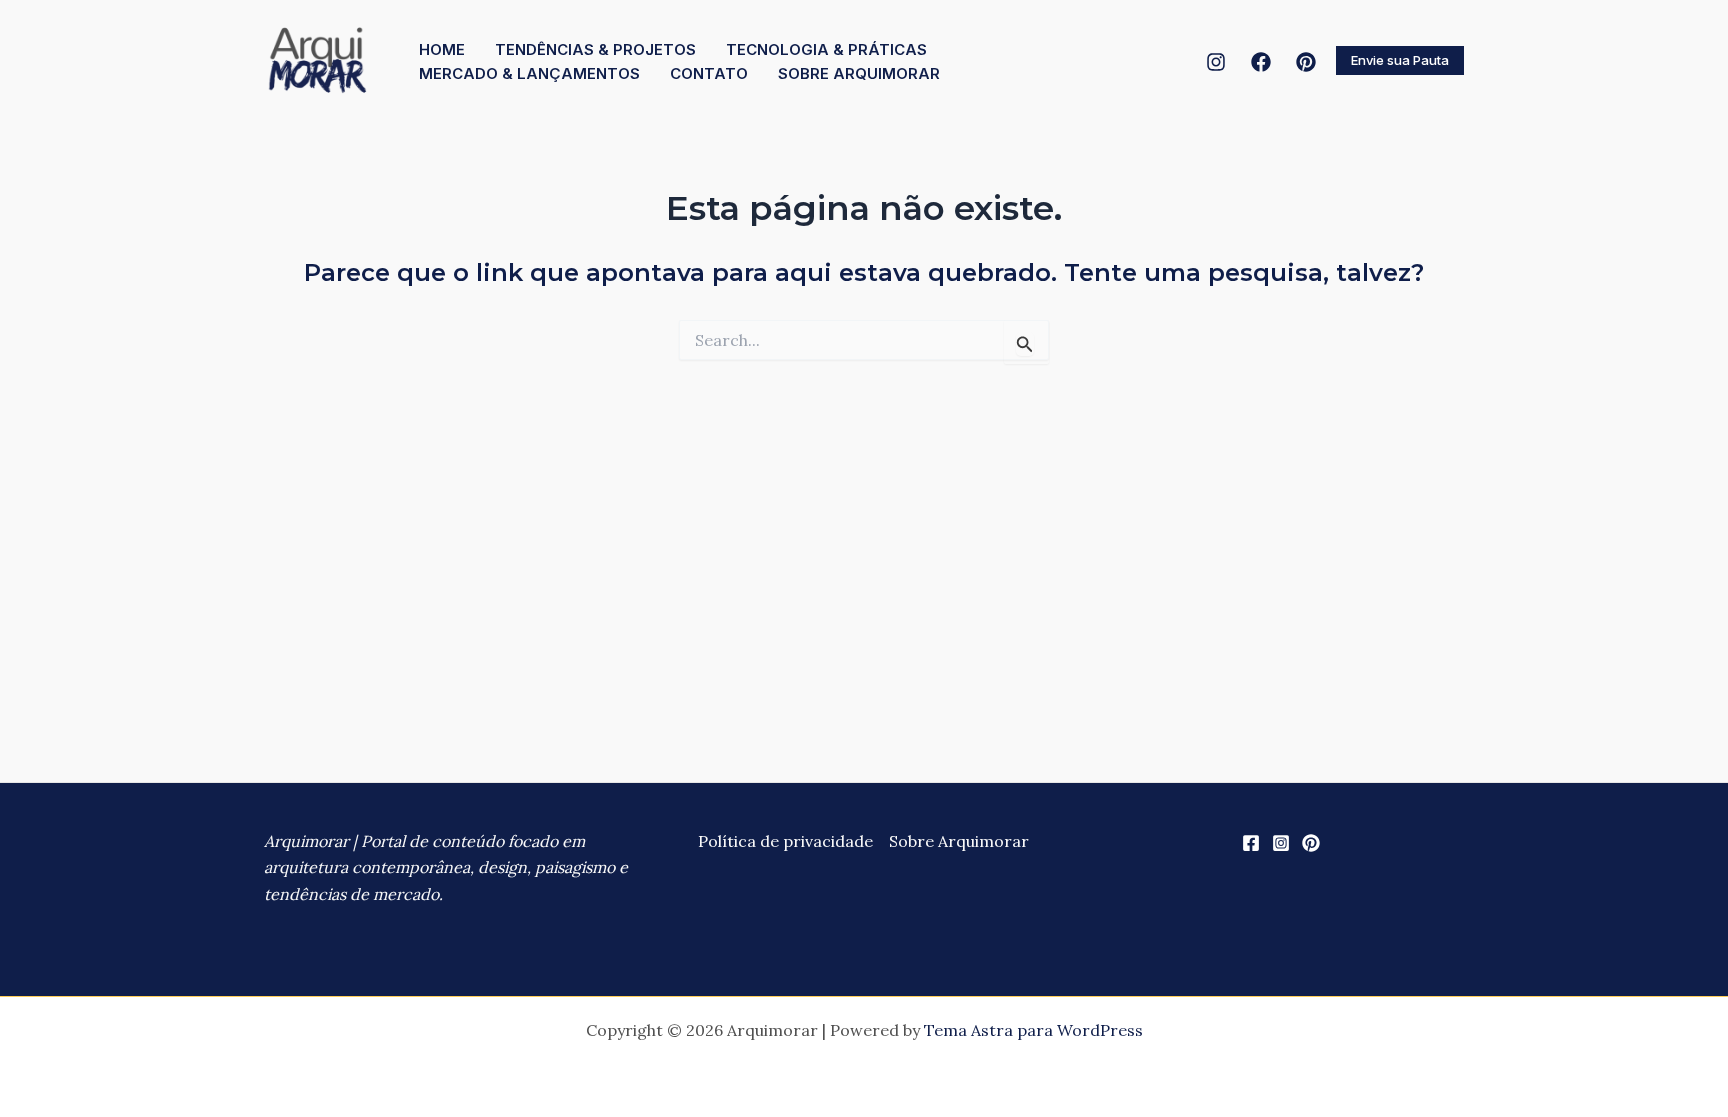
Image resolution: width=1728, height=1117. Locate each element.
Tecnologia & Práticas (826, 49)
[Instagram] (1281, 843)
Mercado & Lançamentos (529, 73)
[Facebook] (1261, 62)
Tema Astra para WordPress (1033, 1030)
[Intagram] (1216, 62)
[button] (1400, 60)
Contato (709, 73)
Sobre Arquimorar (859, 73)
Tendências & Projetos (595, 49)
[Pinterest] (1306, 62)
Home (442, 49)
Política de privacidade (785, 841)
